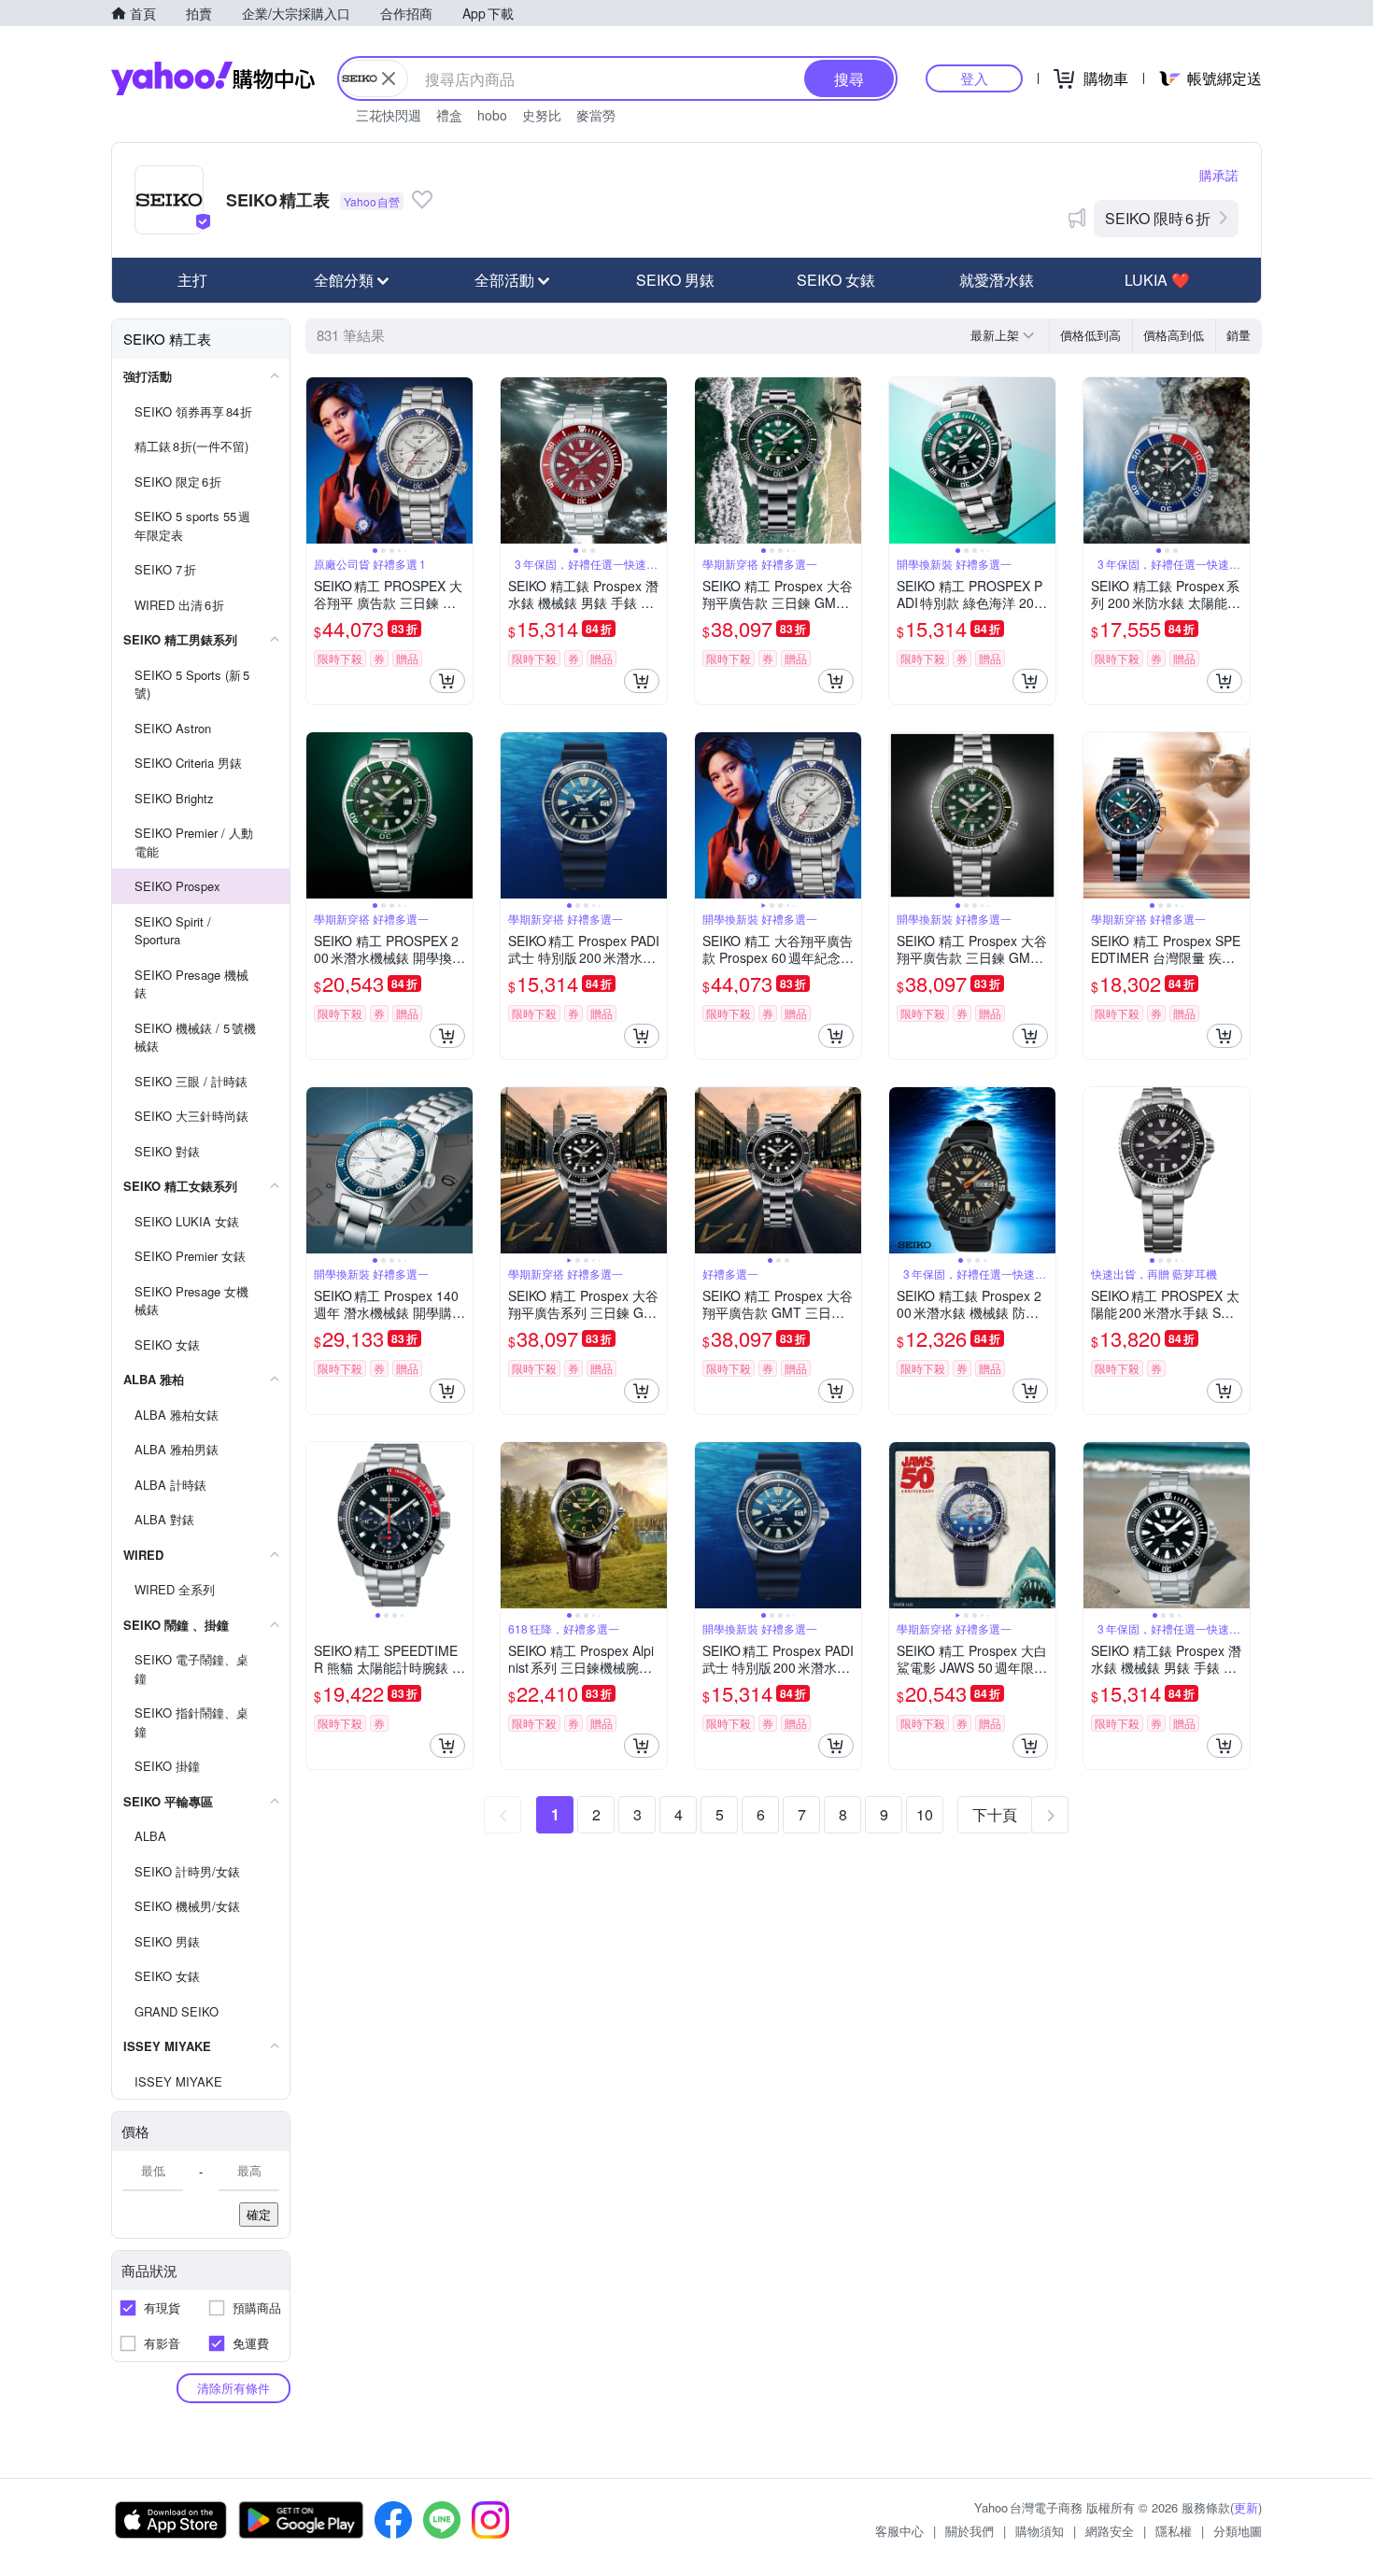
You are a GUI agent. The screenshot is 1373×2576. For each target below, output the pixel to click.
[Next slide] (460, 460)
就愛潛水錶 (997, 280)
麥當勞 (596, 115)
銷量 (1239, 335)
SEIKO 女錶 (836, 280)
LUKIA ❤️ (1157, 280)
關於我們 (970, 2531)
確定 (259, 2214)
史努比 (542, 115)
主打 (192, 280)
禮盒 (449, 115)
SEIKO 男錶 (675, 280)
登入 (974, 78)
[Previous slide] (318, 460)
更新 (1246, 2507)
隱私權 (1174, 2531)
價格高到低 (1174, 335)
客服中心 (899, 2531)
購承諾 (1219, 175)
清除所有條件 (234, 2388)
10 (925, 1814)
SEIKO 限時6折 (1158, 218)
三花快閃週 (389, 115)
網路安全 (1110, 2531)
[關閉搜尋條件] (389, 78)
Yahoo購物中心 (213, 78)
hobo (492, 115)
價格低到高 (1090, 335)
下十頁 (995, 1814)
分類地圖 (1238, 2531)
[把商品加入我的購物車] (447, 681)
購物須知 (1040, 2531)
